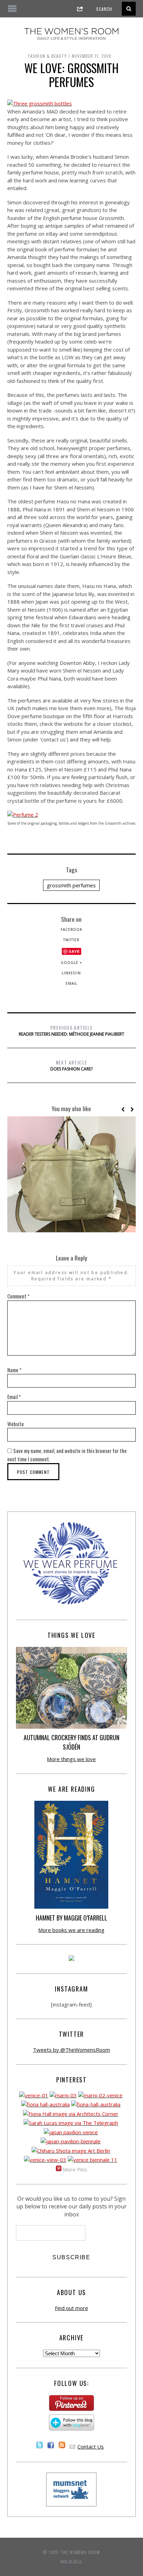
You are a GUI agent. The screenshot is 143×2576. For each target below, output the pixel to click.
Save (74, 951)
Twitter (71, 940)
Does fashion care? (71, 1065)
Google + (71, 963)
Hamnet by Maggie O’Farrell (71, 1918)
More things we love (71, 1759)
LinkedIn (71, 973)
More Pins (75, 2169)
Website (16, 1424)
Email (71, 983)
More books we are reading (71, 1930)
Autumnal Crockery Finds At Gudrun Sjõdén (71, 1742)
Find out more (71, 2308)
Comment (18, 1296)
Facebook (71, 929)
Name (14, 1370)
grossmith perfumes (71, 885)
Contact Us (91, 2447)
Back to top (70, 2561)
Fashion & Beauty (47, 56)
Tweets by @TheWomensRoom (71, 2050)
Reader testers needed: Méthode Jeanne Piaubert (71, 1030)
